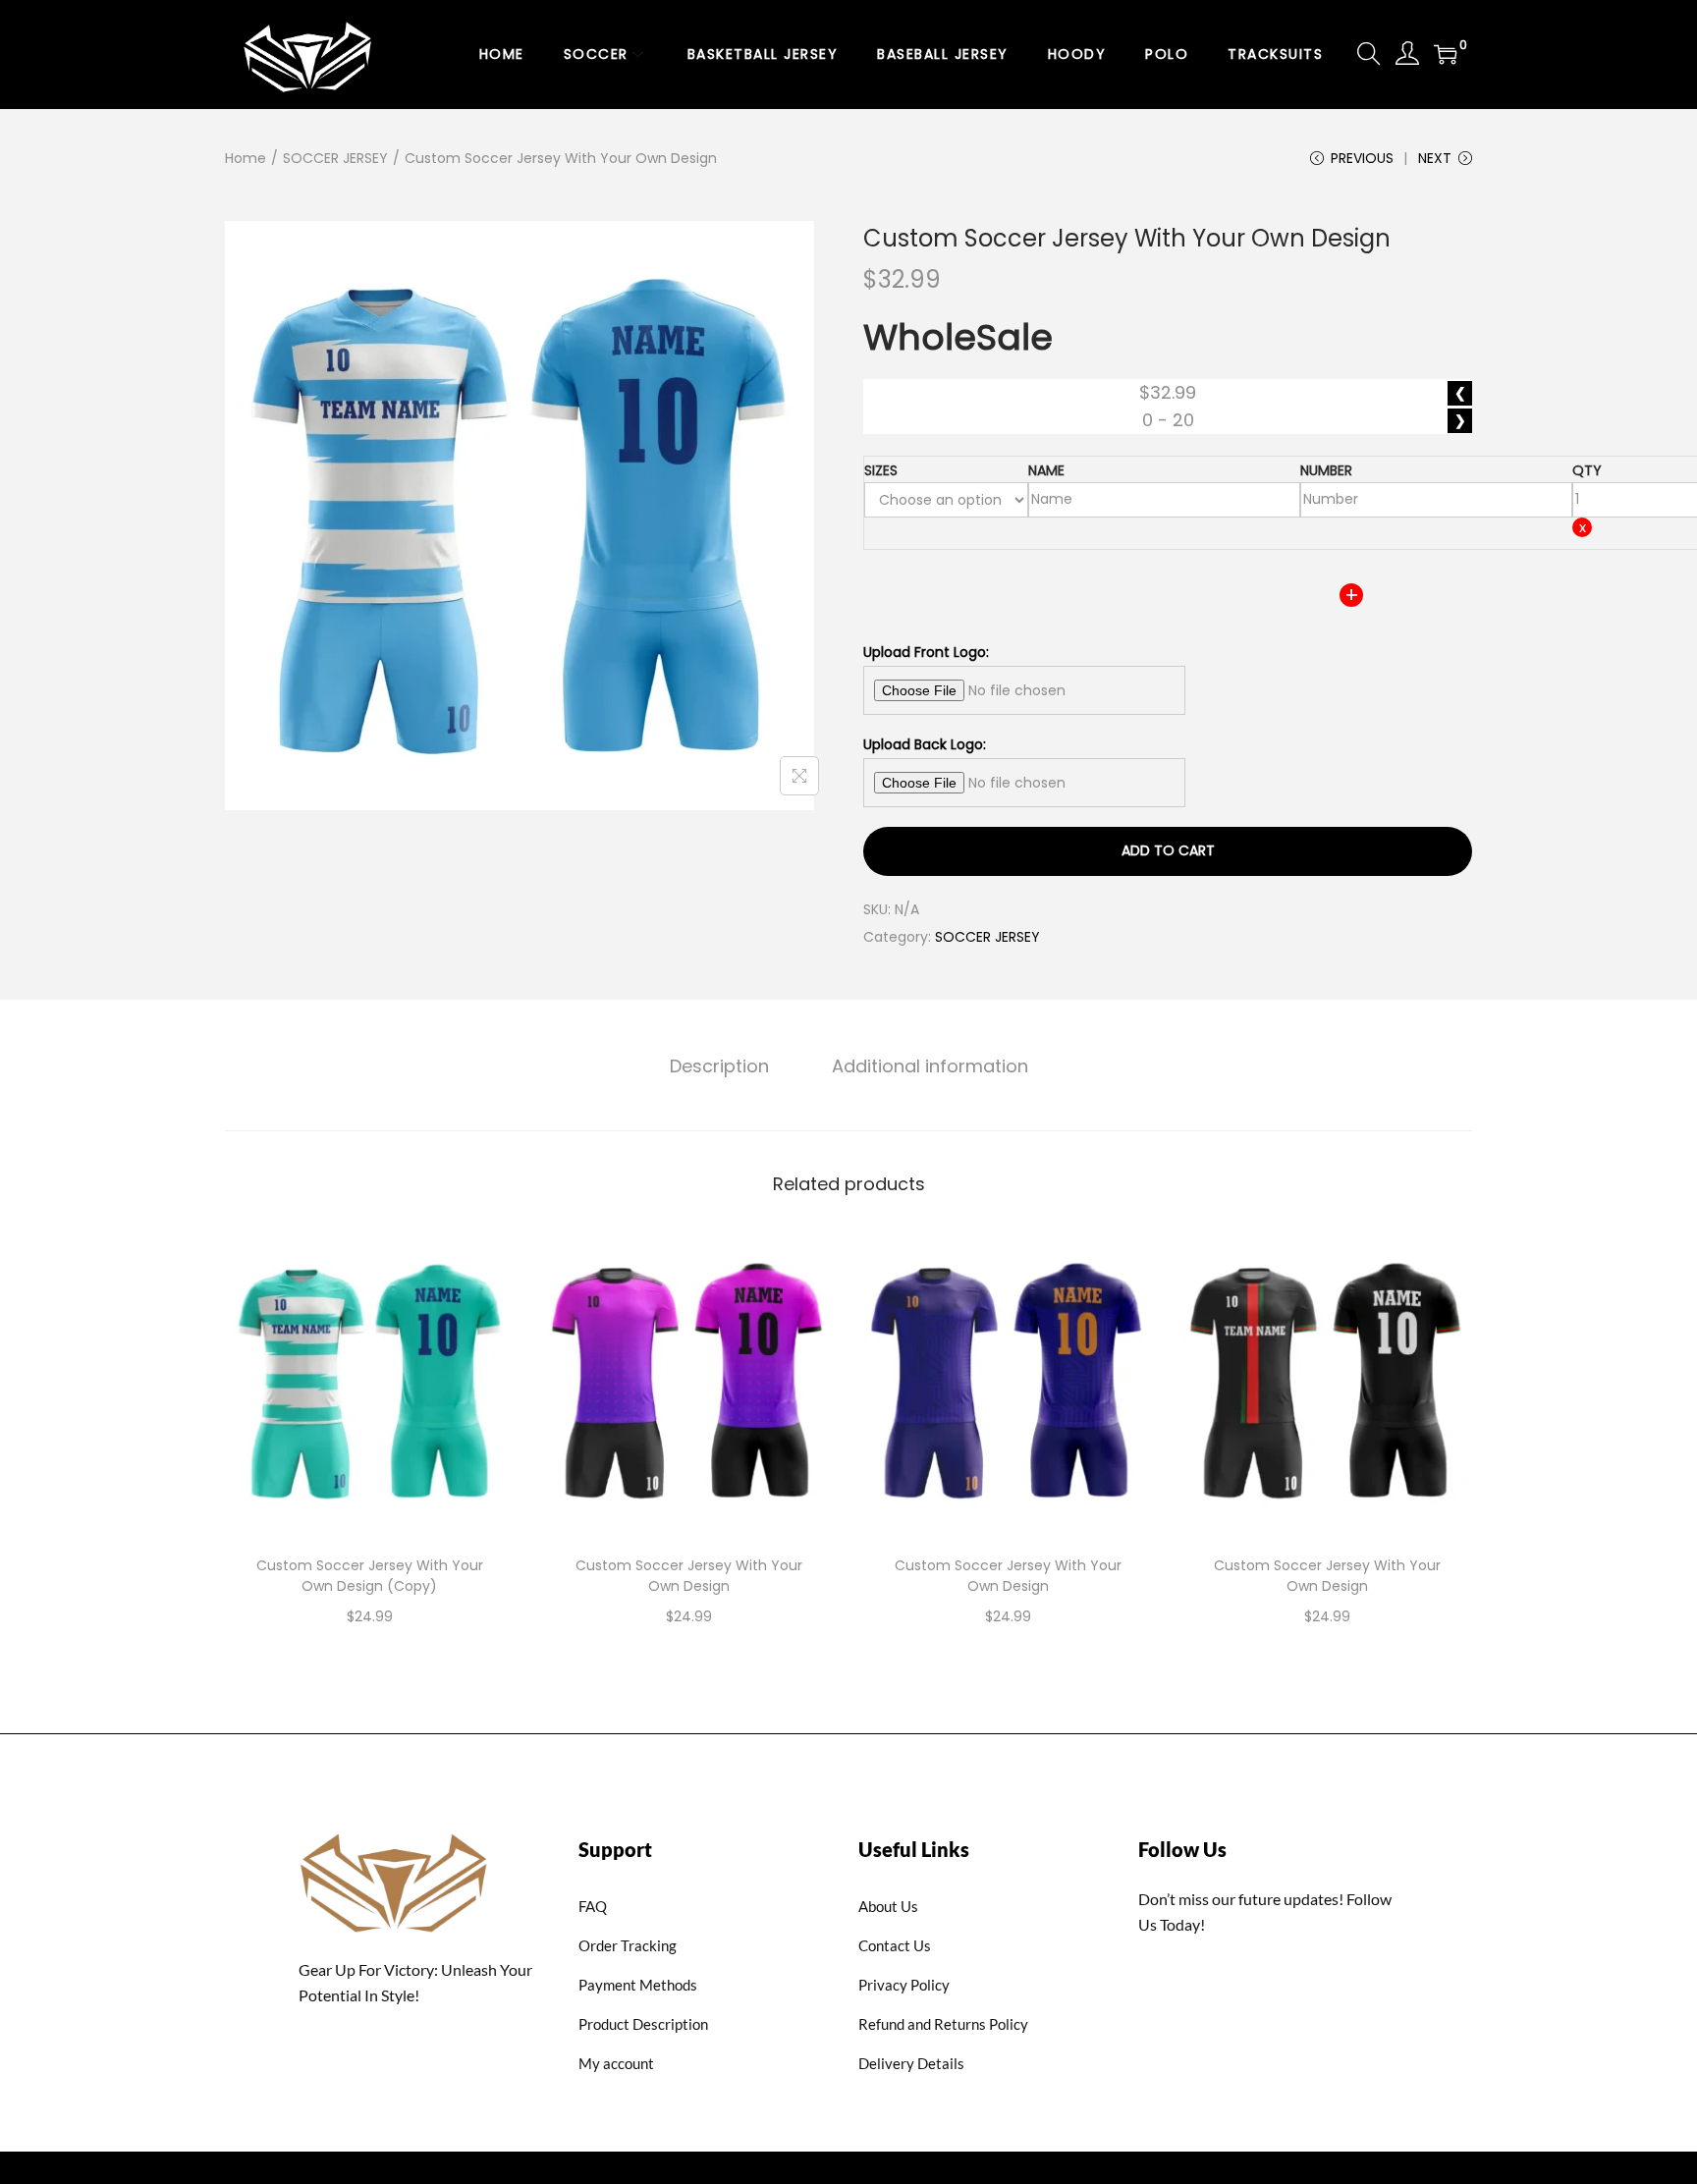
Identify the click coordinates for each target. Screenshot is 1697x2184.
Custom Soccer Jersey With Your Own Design (689, 1576)
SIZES (881, 470)
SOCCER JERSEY (335, 158)
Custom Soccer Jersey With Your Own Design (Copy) (370, 1576)
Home (246, 158)
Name (1046, 470)
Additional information (930, 1066)
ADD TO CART (1168, 850)
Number (1326, 470)
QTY (1587, 470)
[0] (1446, 54)
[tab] (719, 1066)
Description (719, 1066)
